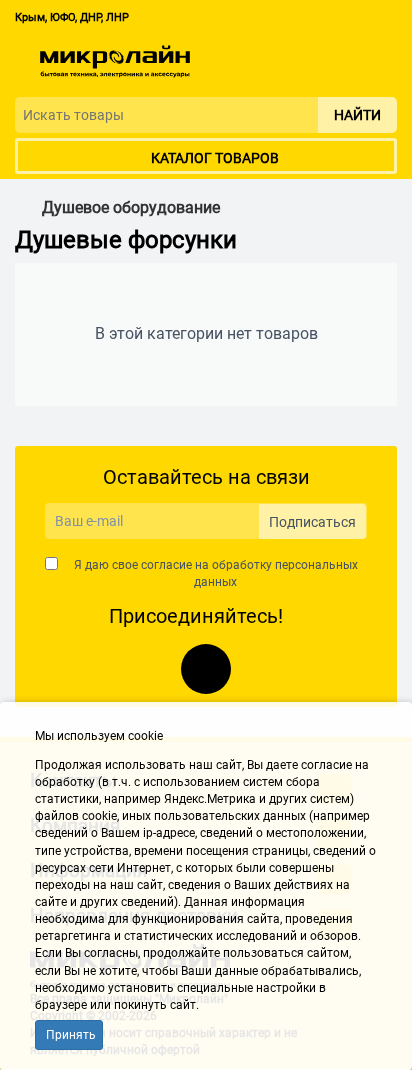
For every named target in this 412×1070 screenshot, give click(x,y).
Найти (357, 115)
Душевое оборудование (131, 208)
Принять (71, 1035)
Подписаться (312, 522)
